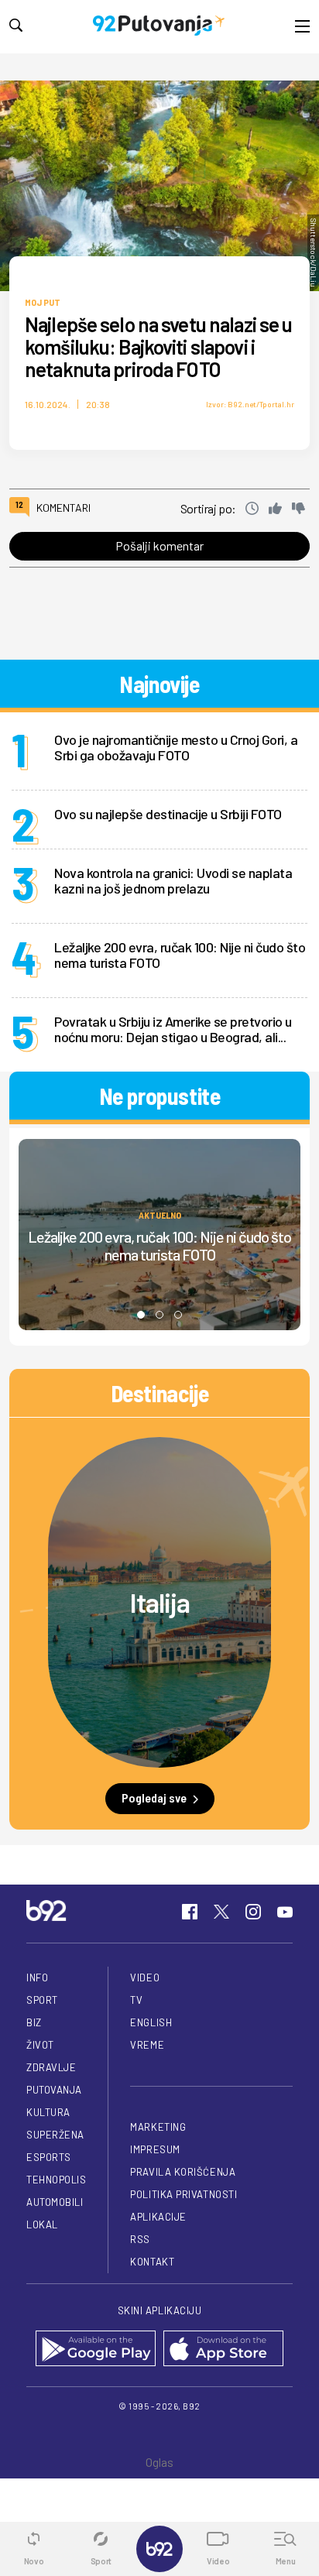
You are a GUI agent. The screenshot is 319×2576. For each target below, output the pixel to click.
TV (136, 2000)
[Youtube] (285, 1912)
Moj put (43, 302)
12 (19, 504)
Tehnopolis (56, 2180)
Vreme (147, 2045)
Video (145, 1977)
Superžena (55, 2135)
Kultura (48, 2112)
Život (40, 2045)
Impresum (155, 2149)
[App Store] (223, 2350)
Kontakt (152, 2262)
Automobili (55, 2202)
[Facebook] (190, 1912)
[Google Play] (96, 2350)
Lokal (42, 2224)
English (151, 2022)
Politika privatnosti (184, 2194)
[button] (141, 1315)
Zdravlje (51, 2067)
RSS (140, 2239)
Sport (42, 2000)
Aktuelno (160, 1215)
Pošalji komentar (159, 545)
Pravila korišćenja (183, 2172)
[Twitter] (221, 1912)
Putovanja (54, 2090)
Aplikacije (158, 2217)
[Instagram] (253, 1912)
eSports (49, 2157)
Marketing (158, 2127)
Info (37, 1977)
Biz (34, 2022)
